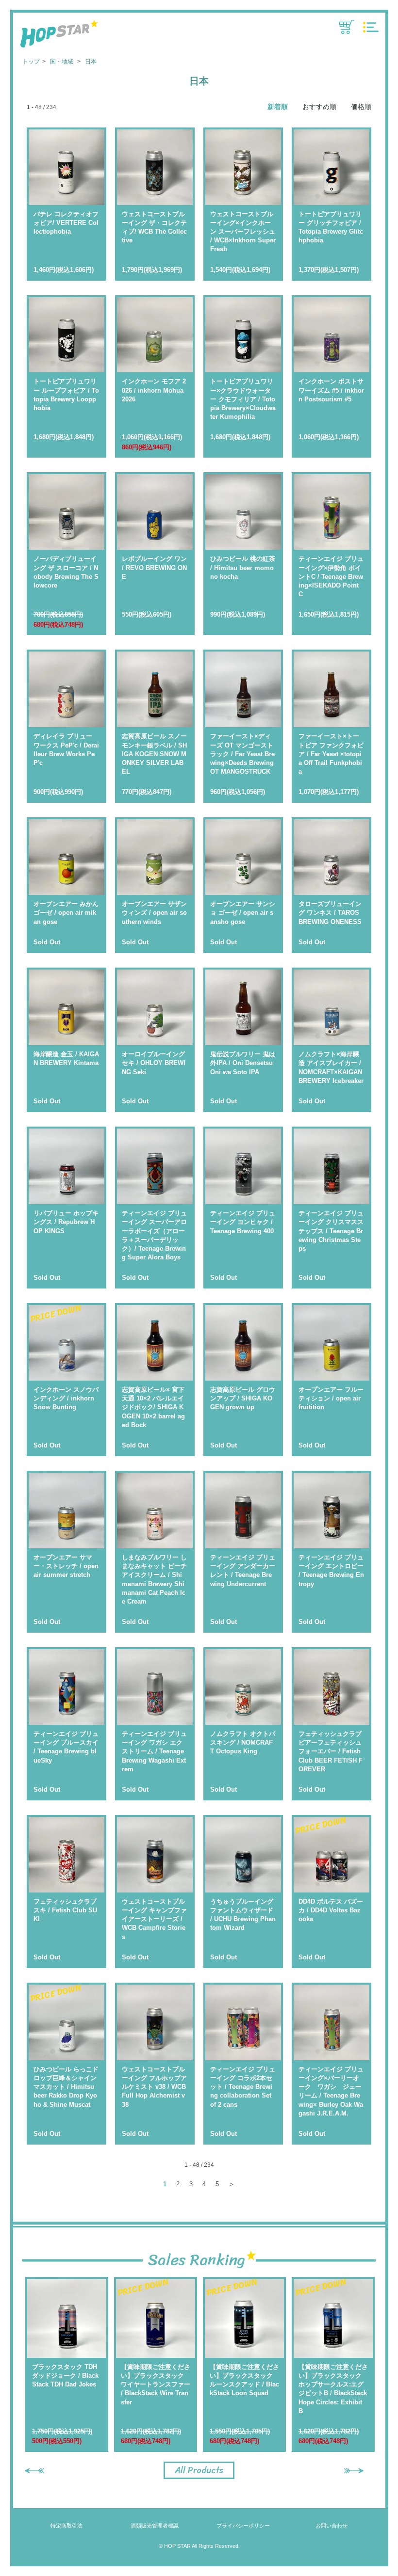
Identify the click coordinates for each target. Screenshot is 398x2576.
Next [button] (354, 2471)
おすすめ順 (319, 107)
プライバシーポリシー (243, 2526)
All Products (199, 2470)
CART (347, 27)
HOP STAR (59, 35)
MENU (371, 27)
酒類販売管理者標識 (155, 2526)
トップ (31, 62)
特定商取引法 (66, 2526)
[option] (67, 2364)
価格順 (361, 107)
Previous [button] (34, 2471)
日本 (91, 62)
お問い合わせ (332, 2526)
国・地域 (62, 62)
